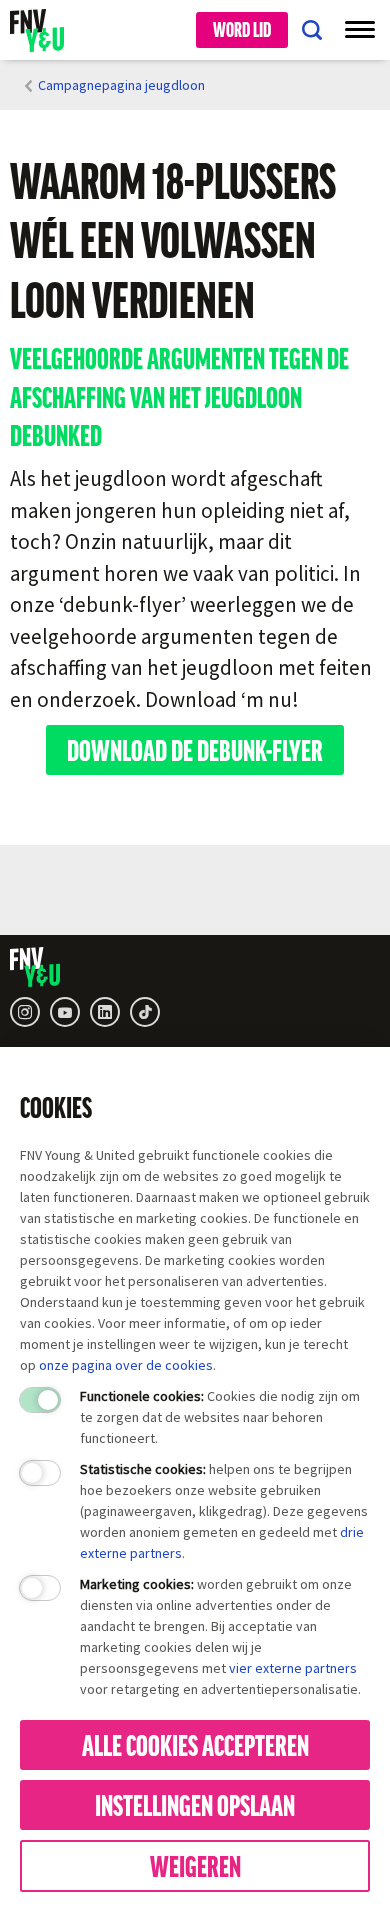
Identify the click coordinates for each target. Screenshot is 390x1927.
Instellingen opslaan (195, 1804)
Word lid (242, 29)
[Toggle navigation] (360, 30)
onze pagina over (92, 1365)
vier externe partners (293, 1668)
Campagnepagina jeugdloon (121, 85)
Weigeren (195, 1865)
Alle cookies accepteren (195, 1744)
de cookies (179, 1365)
